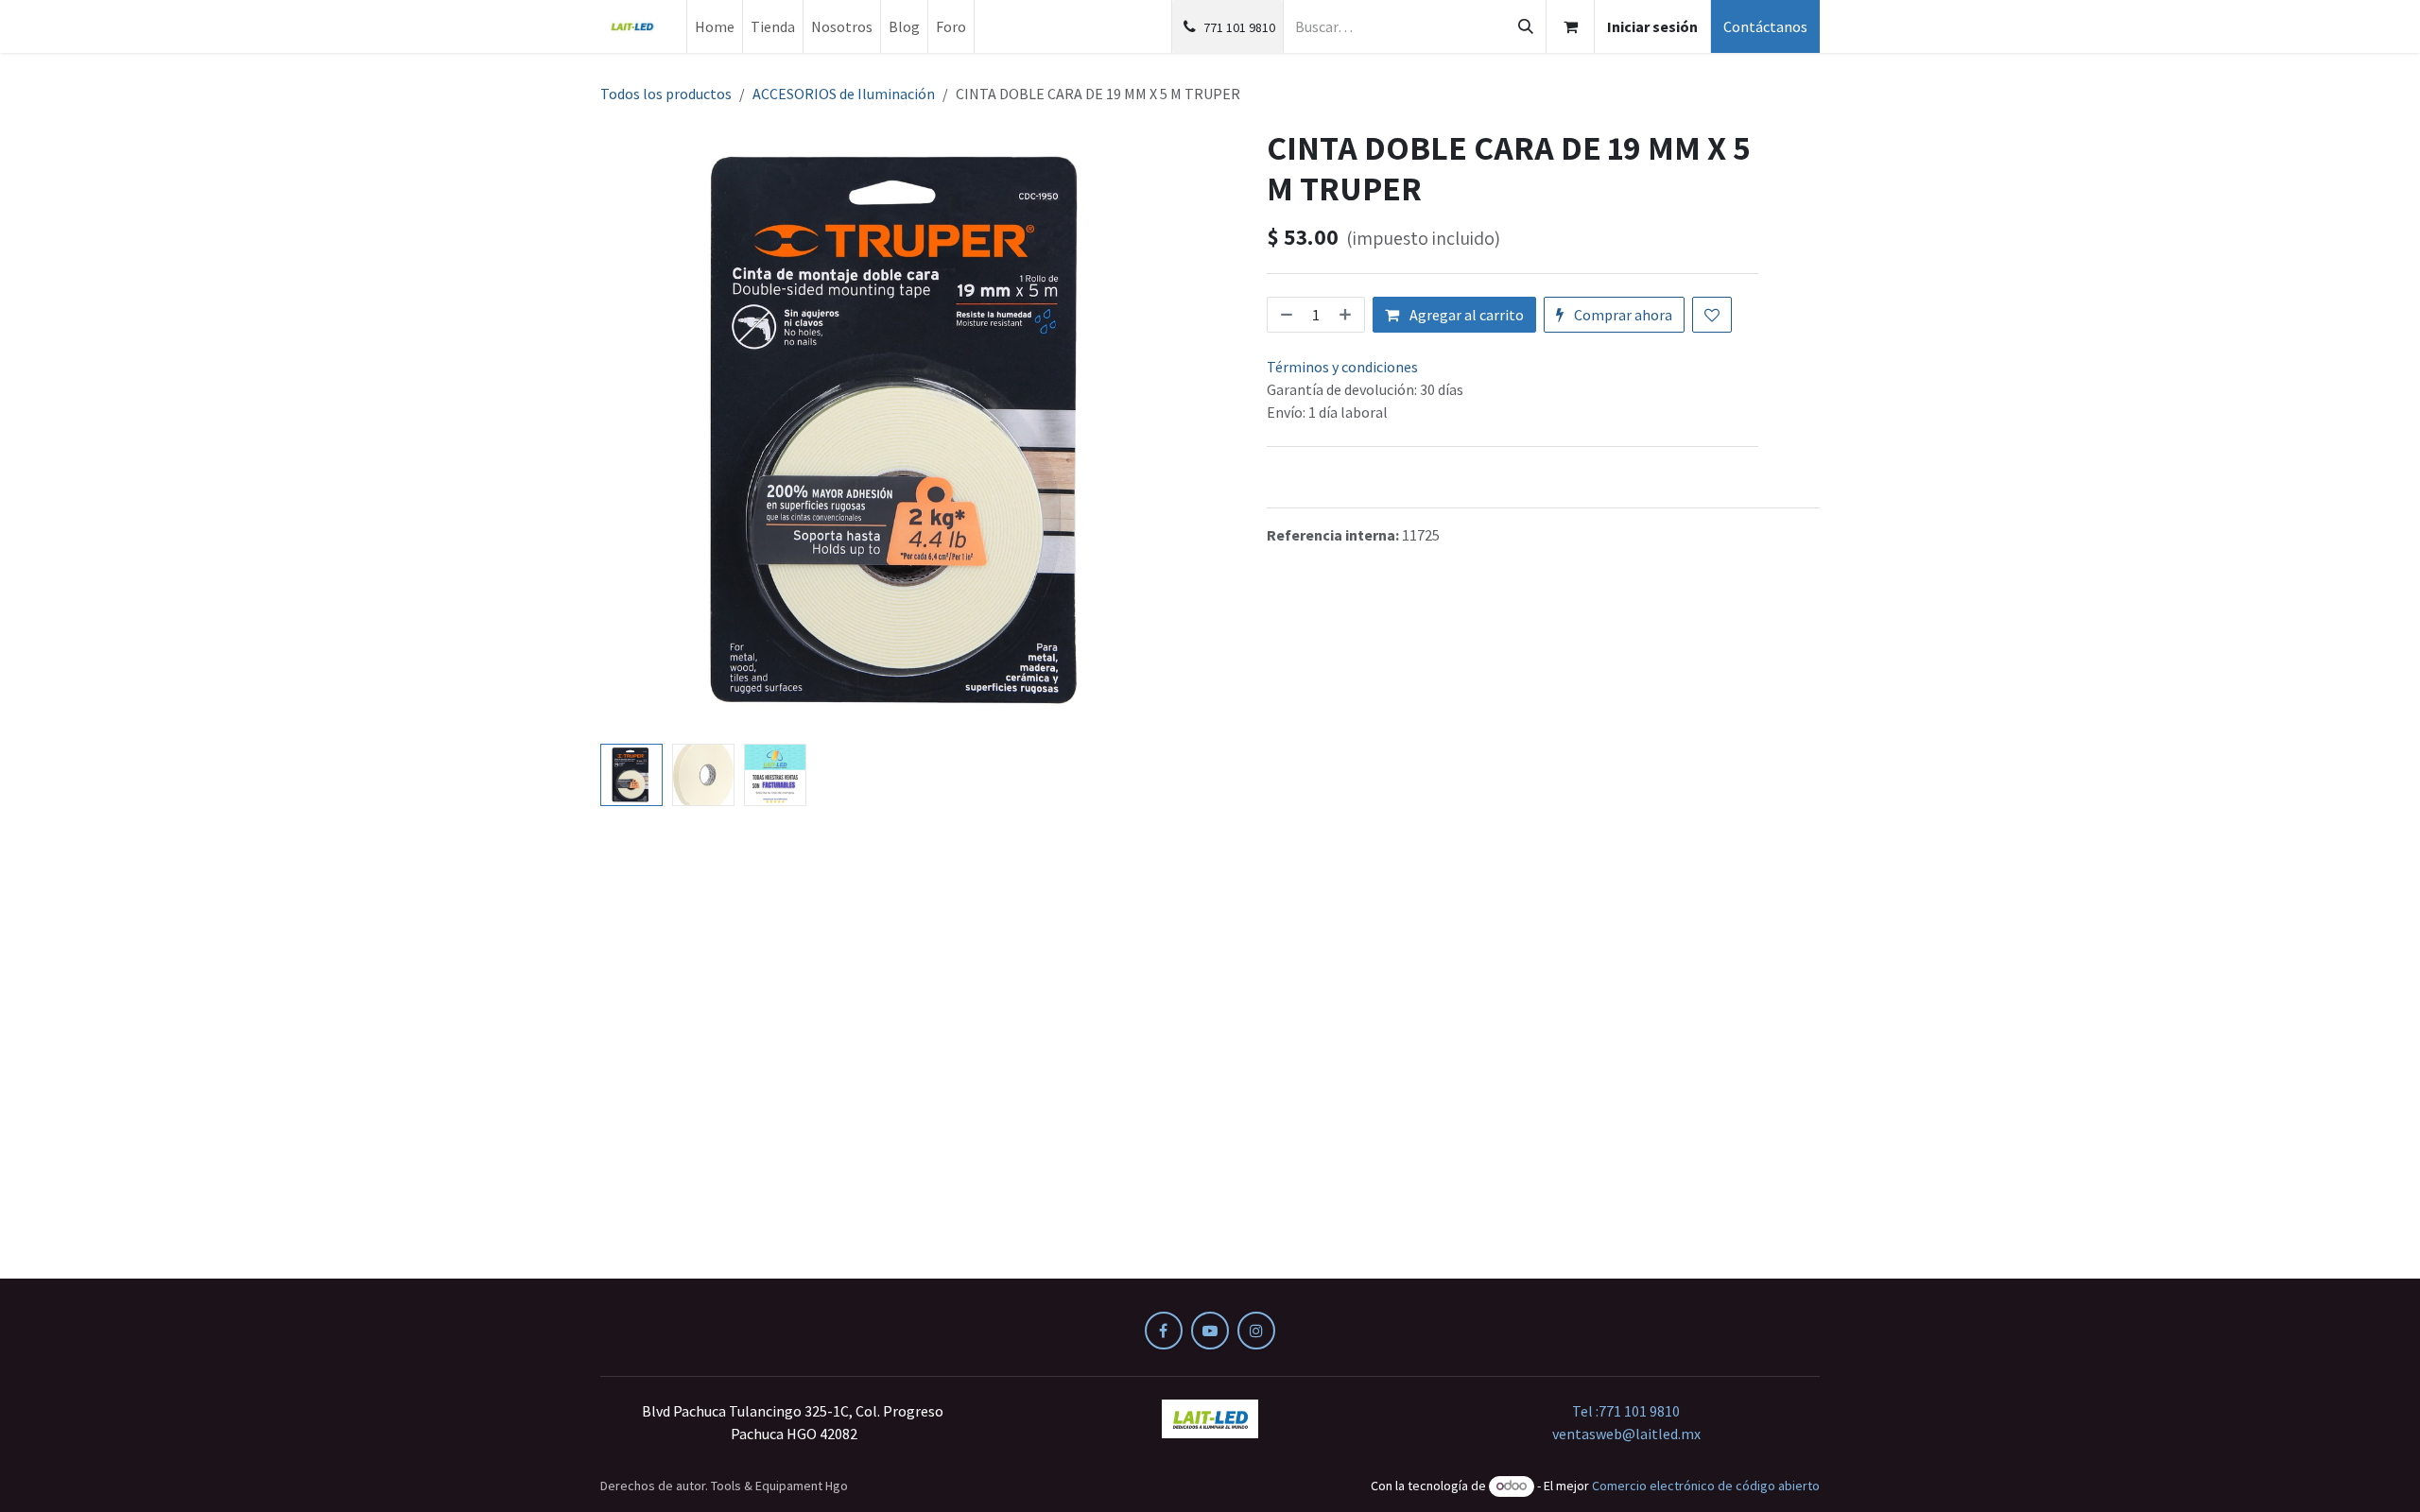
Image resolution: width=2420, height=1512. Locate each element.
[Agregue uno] (1347, 315)
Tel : (1626, 1411)
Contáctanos (1765, 26)
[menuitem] (715, 26)
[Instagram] (1256, 1331)
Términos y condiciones (1342, 367)
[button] (631, 432)
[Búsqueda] (1526, 26)
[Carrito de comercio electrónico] (1570, 26)
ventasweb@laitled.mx (1626, 1434)
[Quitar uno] (1285, 315)
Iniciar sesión (1652, 26)
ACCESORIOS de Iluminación (844, 94)
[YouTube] (1210, 1331)
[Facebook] (1164, 1331)
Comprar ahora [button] (1622, 315)
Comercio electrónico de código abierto (1706, 1486)
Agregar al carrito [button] (1465, 315)
